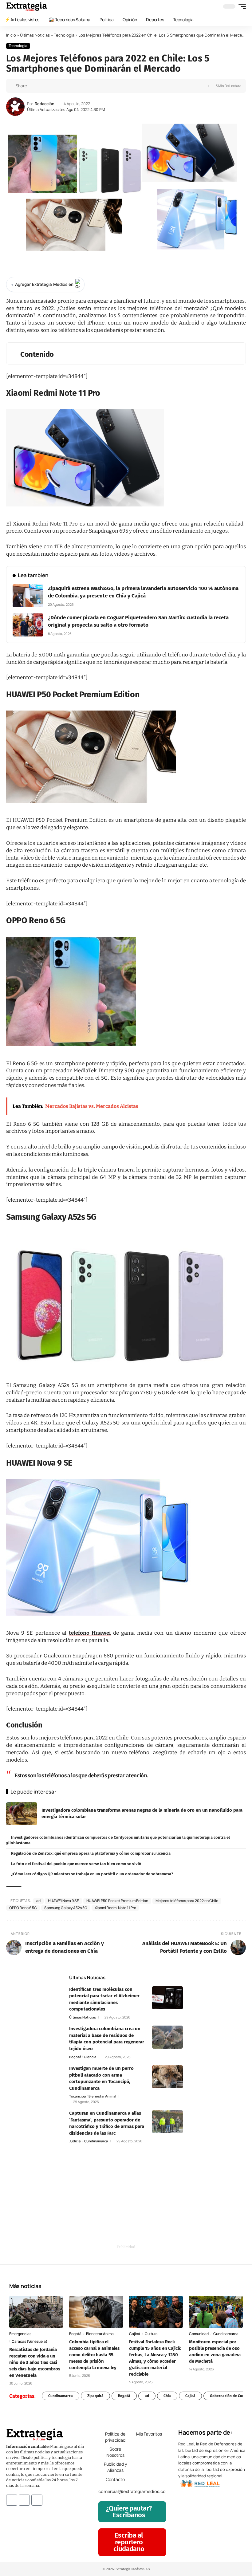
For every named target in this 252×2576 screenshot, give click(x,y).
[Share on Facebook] (33, 86)
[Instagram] (24, 2500)
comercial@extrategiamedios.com (134, 2491)
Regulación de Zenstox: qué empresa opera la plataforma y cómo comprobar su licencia (91, 1853)
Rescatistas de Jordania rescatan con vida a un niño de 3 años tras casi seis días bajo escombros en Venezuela (35, 2362)
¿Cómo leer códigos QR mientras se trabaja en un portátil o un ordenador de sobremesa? (92, 1874)
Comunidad (199, 2334)
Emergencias (20, 2334)
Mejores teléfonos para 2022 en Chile (187, 1901)
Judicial (75, 2141)
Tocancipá (77, 2096)
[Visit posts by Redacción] (15, 107)
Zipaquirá (95, 2396)
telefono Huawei (90, 1633)
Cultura (151, 2334)
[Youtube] (37, 2500)
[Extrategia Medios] (27, 6)
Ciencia (90, 2057)
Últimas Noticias (35, 35)
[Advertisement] (126, 2201)
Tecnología (64, 35)
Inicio (11, 35)
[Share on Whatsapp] (43, 86)
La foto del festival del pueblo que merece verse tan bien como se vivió (76, 1864)
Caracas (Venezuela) (30, 2341)
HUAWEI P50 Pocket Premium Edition (117, 1901)
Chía (167, 2396)
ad (38, 1901)
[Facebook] (12, 2500)
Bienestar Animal (102, 2096)
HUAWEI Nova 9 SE (63, 1901)
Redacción (45, 104)
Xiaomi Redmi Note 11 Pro (115, 1908)
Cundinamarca (96, 2141)
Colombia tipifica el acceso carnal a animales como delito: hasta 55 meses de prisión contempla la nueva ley (94, 2355)
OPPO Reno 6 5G (23, 1908)
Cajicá (135, 2334)
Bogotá (75, 2057)
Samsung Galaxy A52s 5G (66, 1908)
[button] (241, 6)
